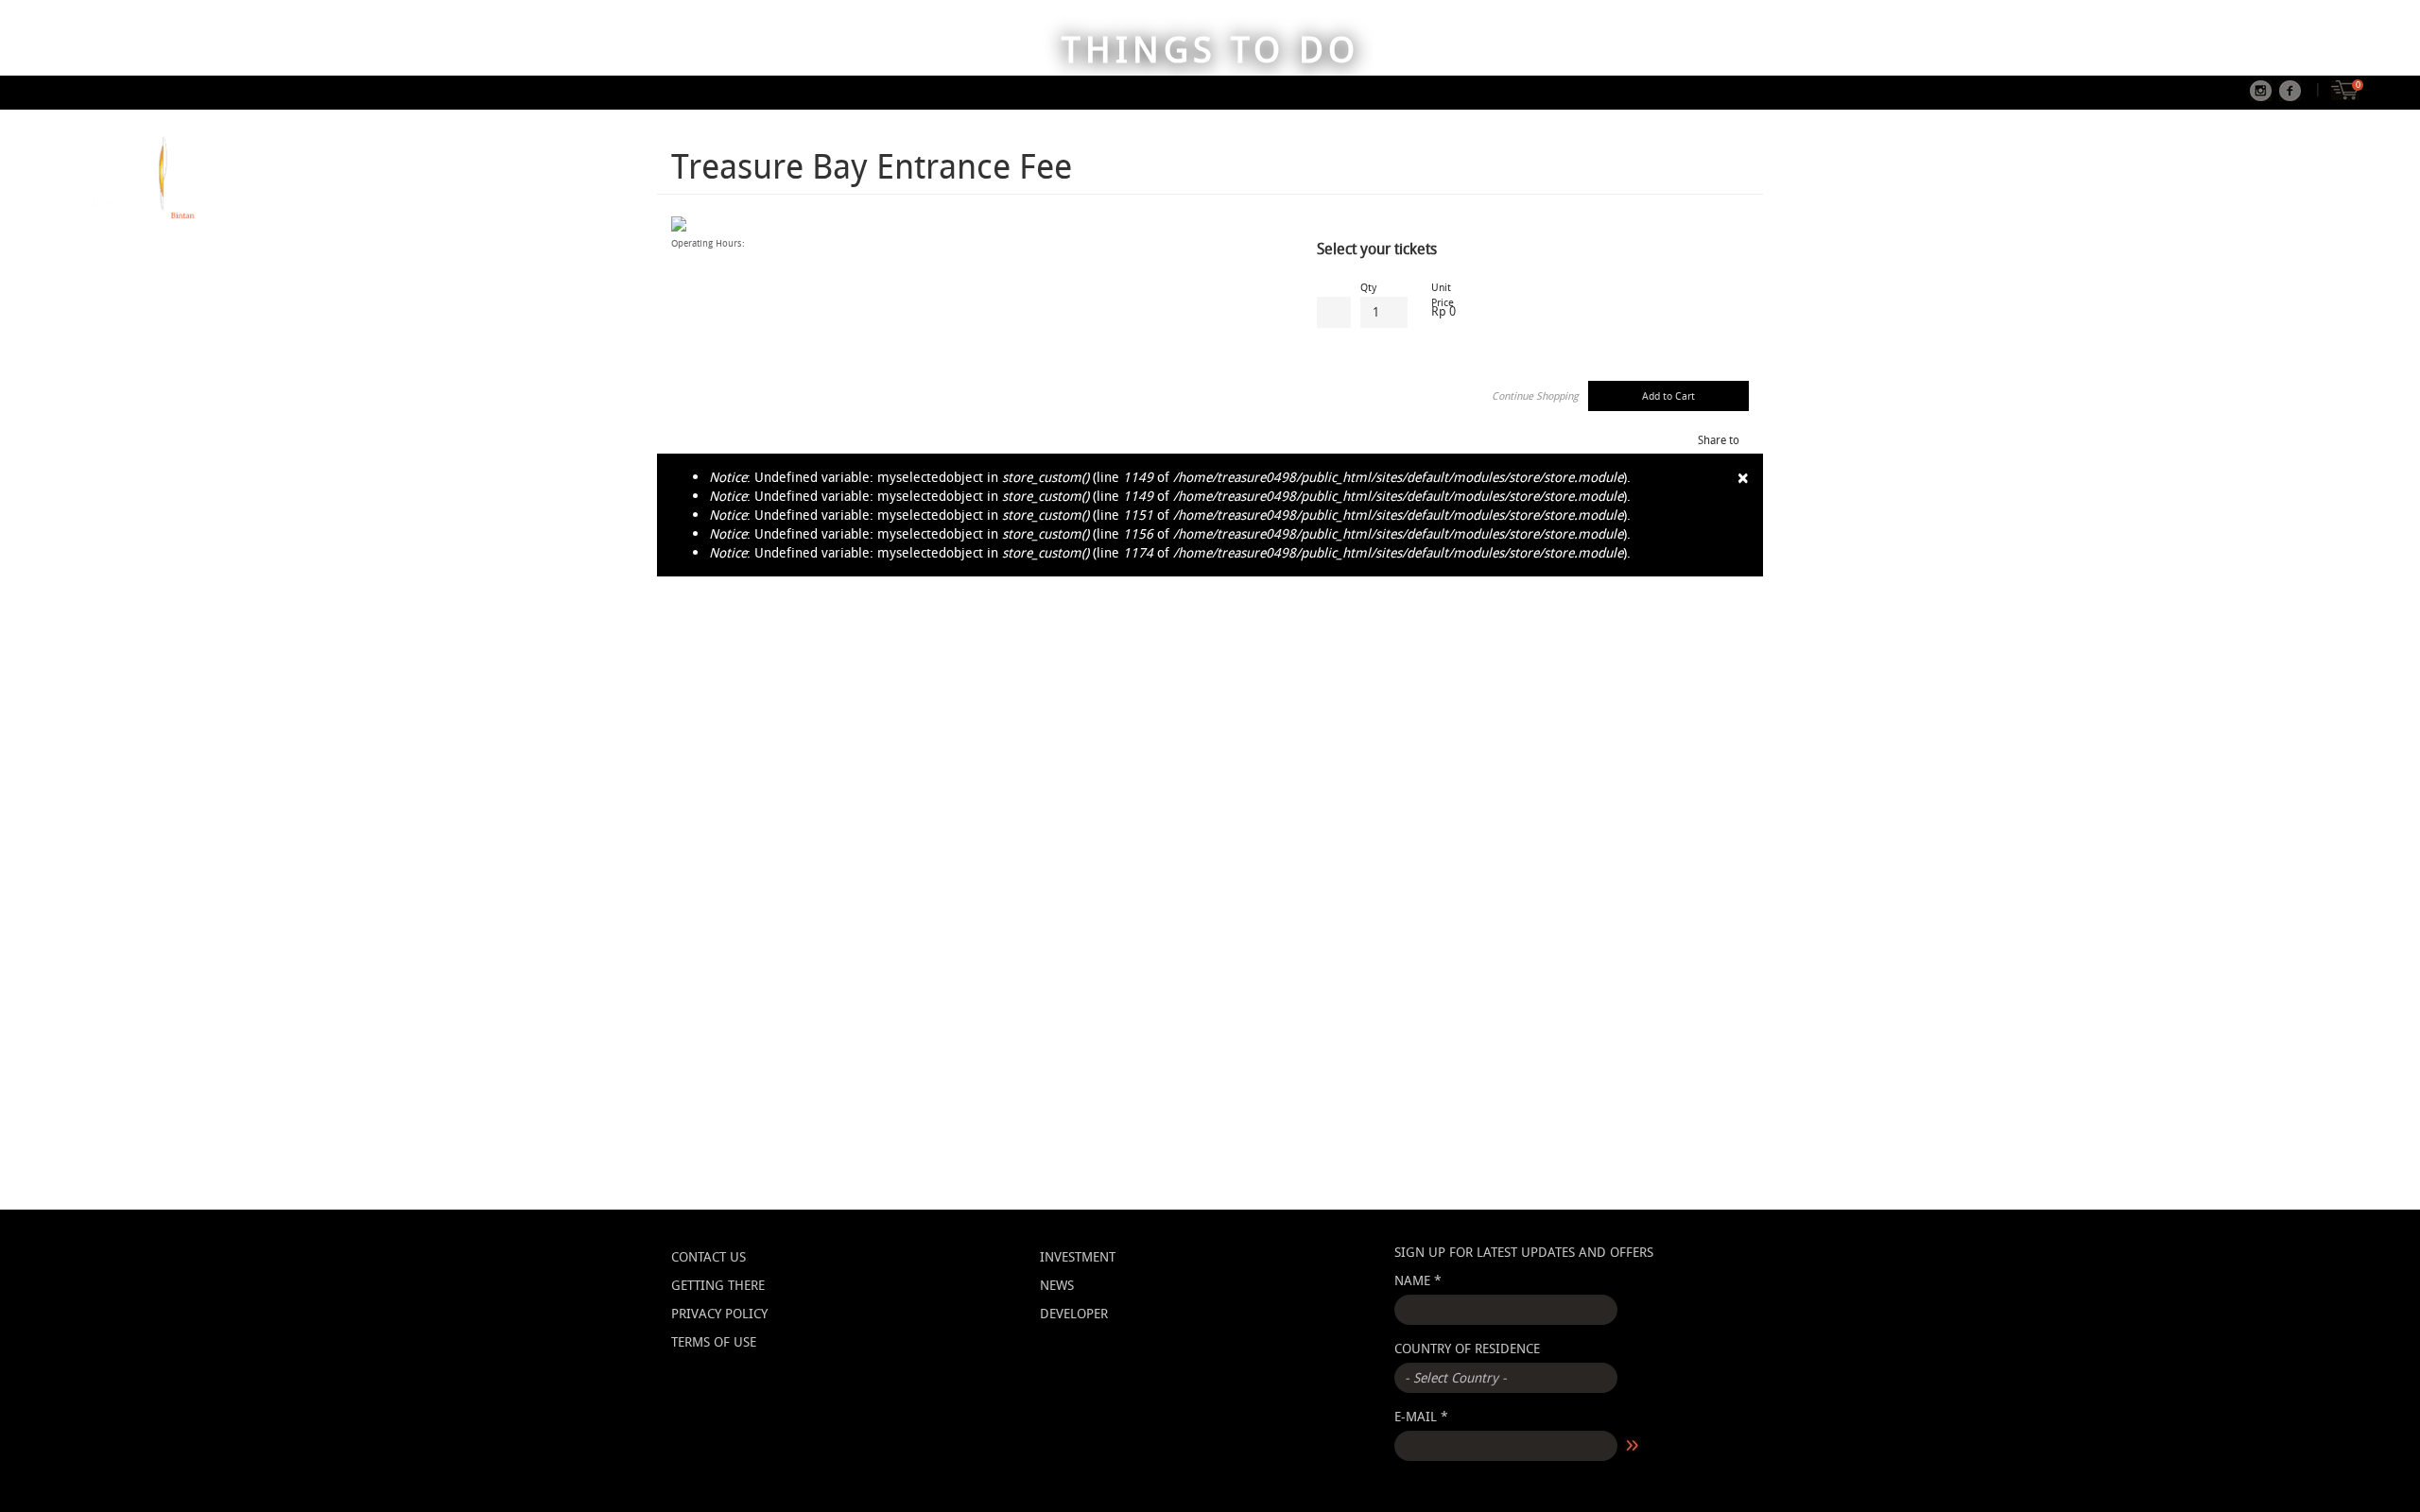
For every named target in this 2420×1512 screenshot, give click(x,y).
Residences (2251, 202)
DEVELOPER (1074, 1313)
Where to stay (2141, 202)
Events (2337, 202)
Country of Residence (1467, 1348)
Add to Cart (1668, 395)
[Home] (135, 178)
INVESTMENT (1078, 1256)
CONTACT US (709, 1256)
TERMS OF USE (714, 1341)
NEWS (1057, 1285)
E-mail (1421, 1416)
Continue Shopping (1535, 395)
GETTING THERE (718, 1285)
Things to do (2022, 202)
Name (1418, 1280)
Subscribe (1633, 1446)
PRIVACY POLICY (719, 1313)
